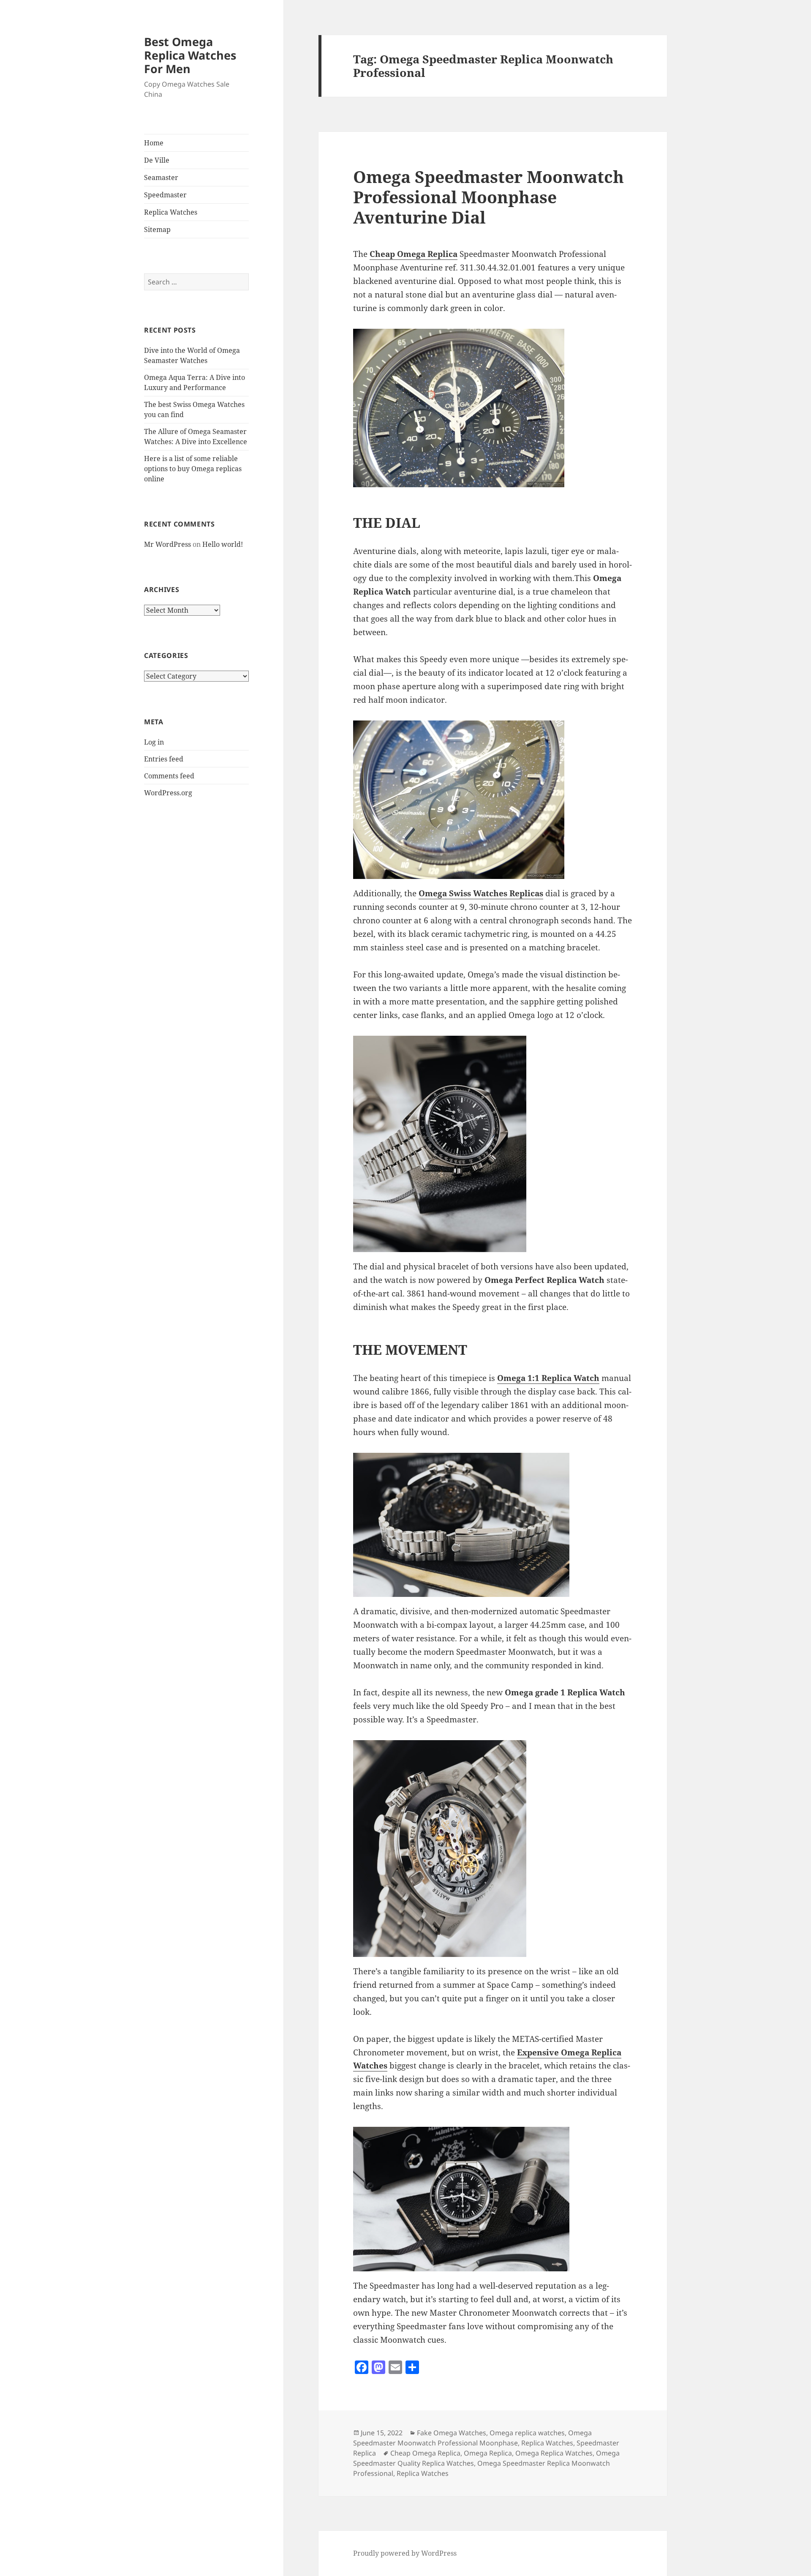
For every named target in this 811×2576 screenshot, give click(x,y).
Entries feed (164, 759)
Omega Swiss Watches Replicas (481, 893)
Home (154, 143)
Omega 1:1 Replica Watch (548, 1378)
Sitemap (157, 229)
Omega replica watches (527, 2433)
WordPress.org (168, 793)
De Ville (157, 160)
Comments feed (169, 776)
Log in (154, 742)
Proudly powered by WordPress (405, 2553)
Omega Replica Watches (554, 2453)
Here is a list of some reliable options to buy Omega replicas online (193, 469)
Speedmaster (165, 195)
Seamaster (161, 177)
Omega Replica (488, 2453)
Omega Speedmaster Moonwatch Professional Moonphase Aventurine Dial (489, 197)
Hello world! (223, 544)
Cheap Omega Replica (414, 254)
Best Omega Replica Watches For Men (190, 55)
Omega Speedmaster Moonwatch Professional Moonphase (472, 2438)
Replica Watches (171, 212)
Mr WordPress (167, 544)
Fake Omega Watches (452, 2433)
